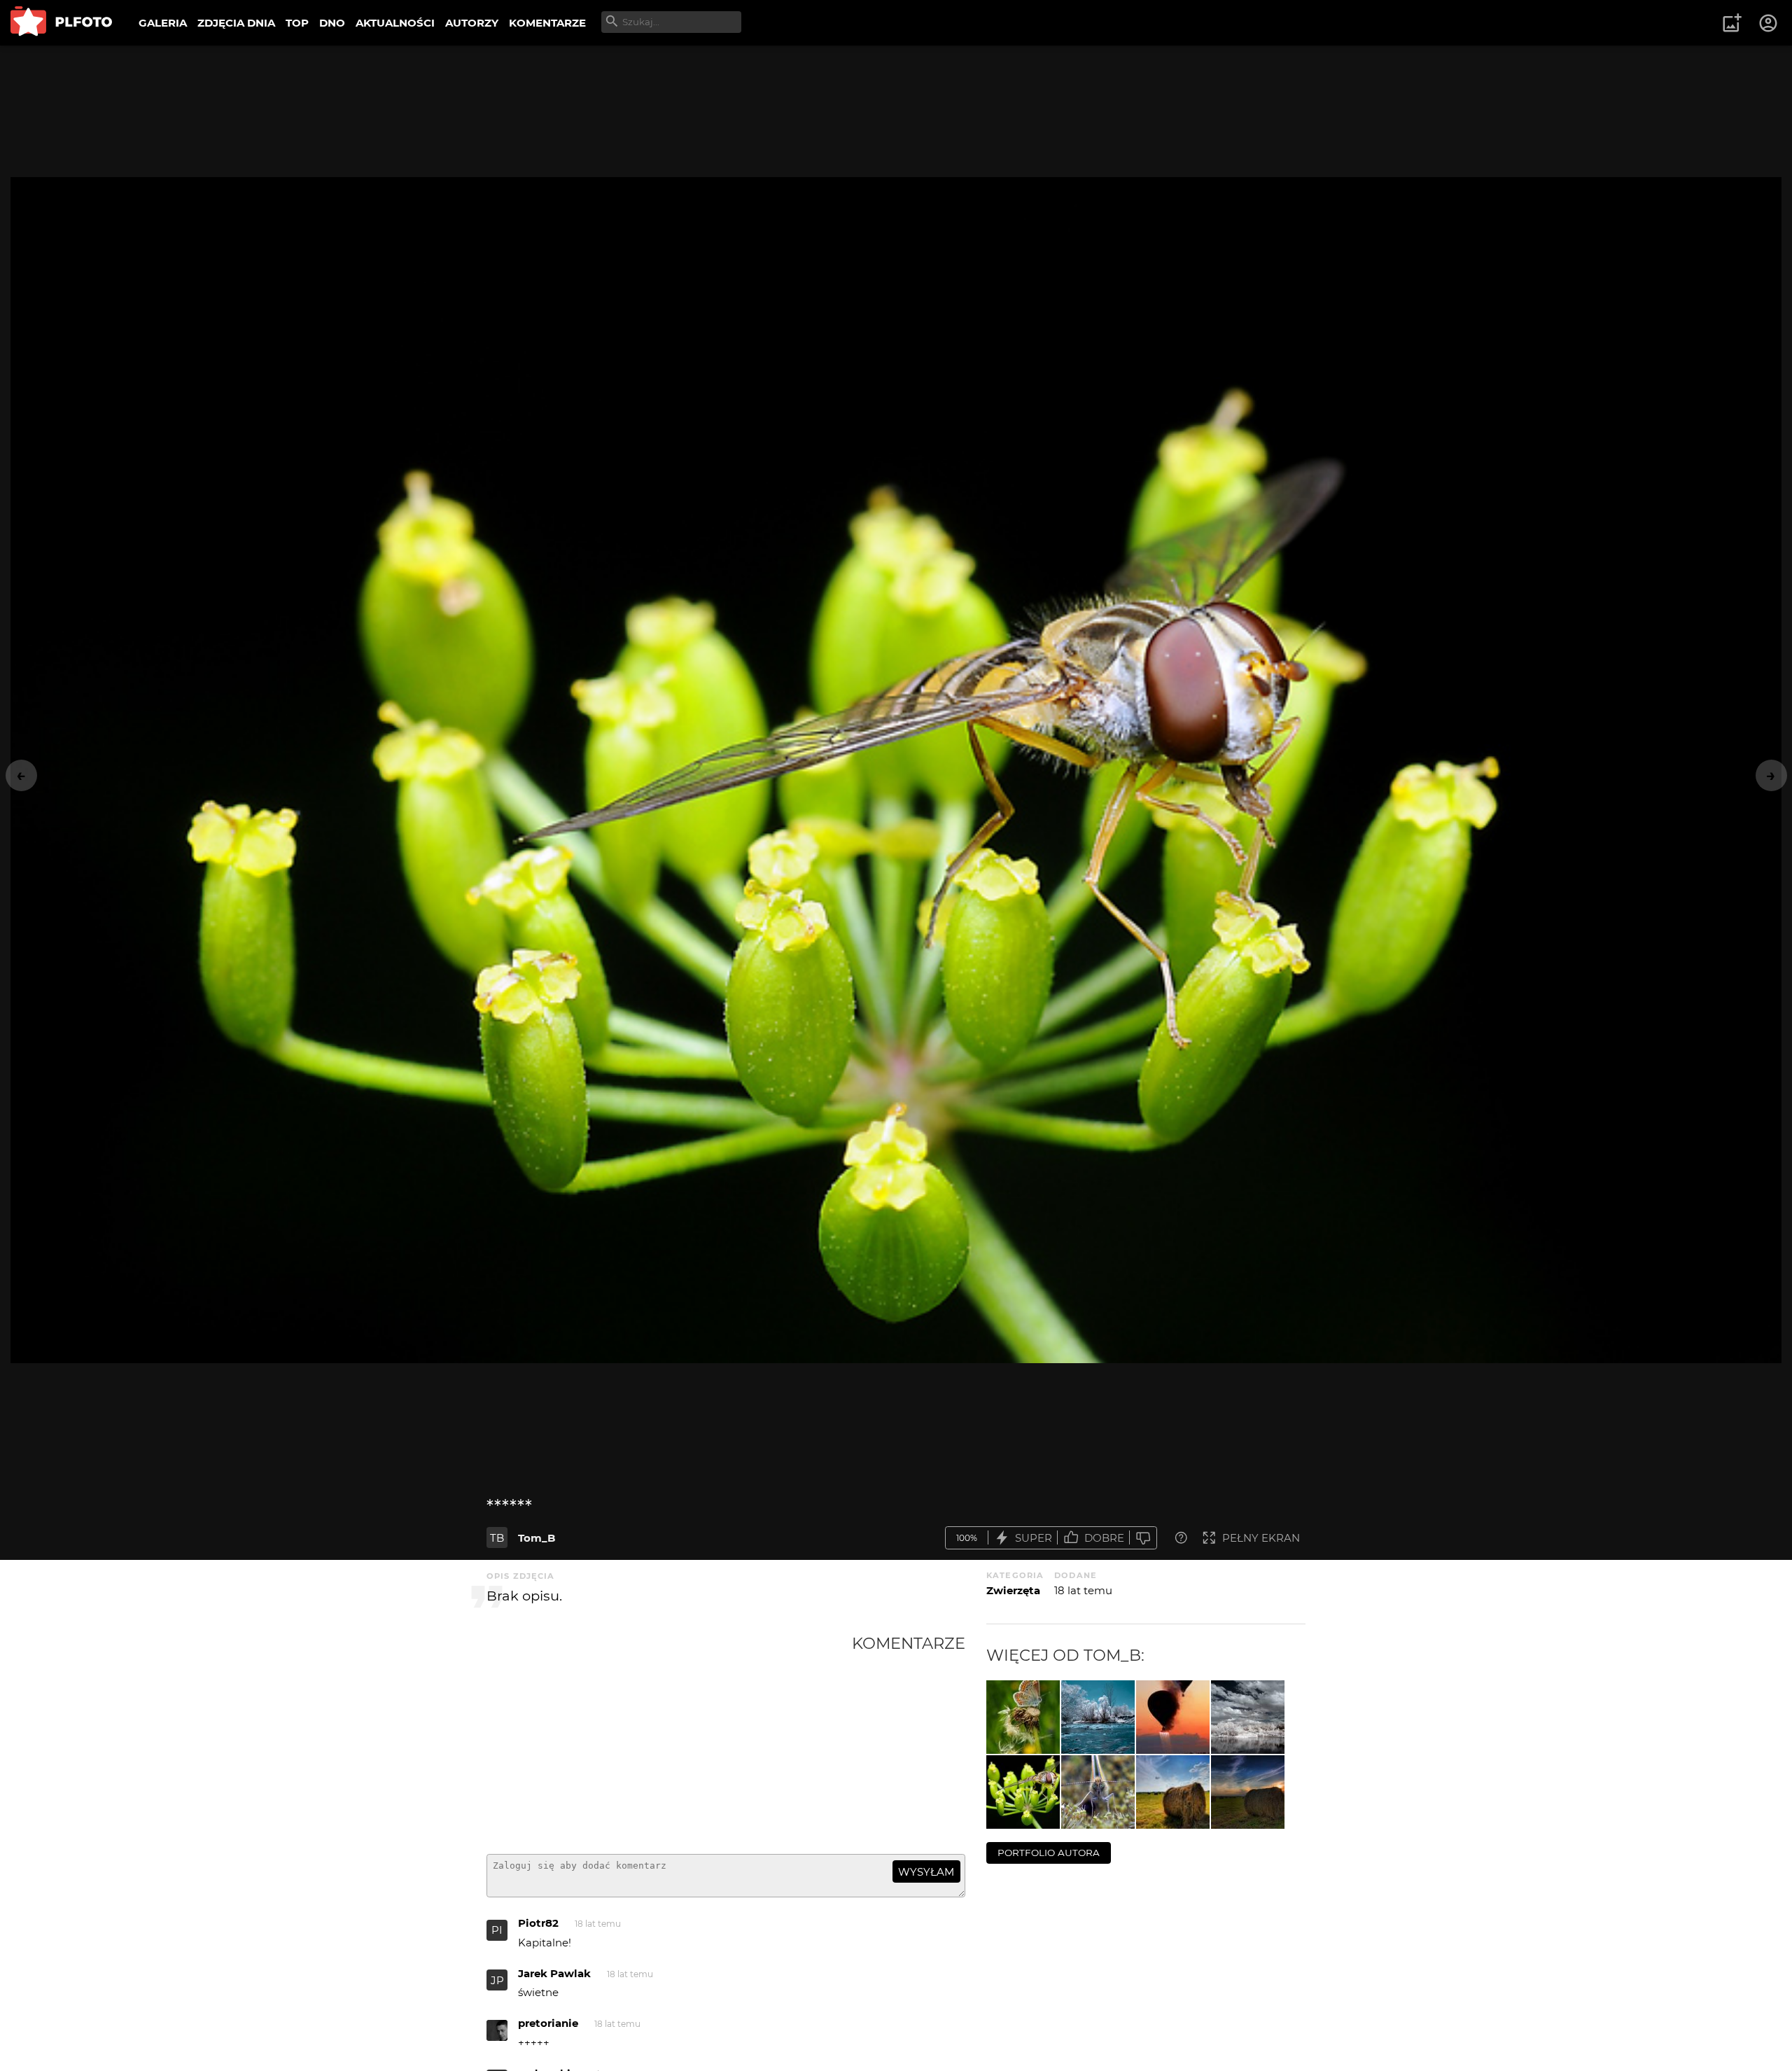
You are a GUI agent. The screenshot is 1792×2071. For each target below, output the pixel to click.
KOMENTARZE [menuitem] (547, 23)
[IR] (1098, 1717)
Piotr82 (538, 1923)
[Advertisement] (669, 1738)
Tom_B (537, 1538)
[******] (1023, 1792)
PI (497, 1930)
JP (497, 1980)
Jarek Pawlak (554, 1973)
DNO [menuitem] (332, 23)
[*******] (1023, 1717)
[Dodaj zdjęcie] (1732, 23)
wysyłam (926, 1872)
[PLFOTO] (61, 23)
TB (497, 1538)
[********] (1173, 1717)
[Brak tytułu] (1173, 1792)
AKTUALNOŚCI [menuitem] (395, 23)
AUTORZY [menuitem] (472, 23)
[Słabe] (1143, 1538)
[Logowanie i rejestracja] (1769, 23)
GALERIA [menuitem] (163, 23)
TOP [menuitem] (297, 23)
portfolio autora (1049, 1853)
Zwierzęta (1013, 1590)
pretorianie (548, 2023)
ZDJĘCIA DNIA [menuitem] (236, 23)
